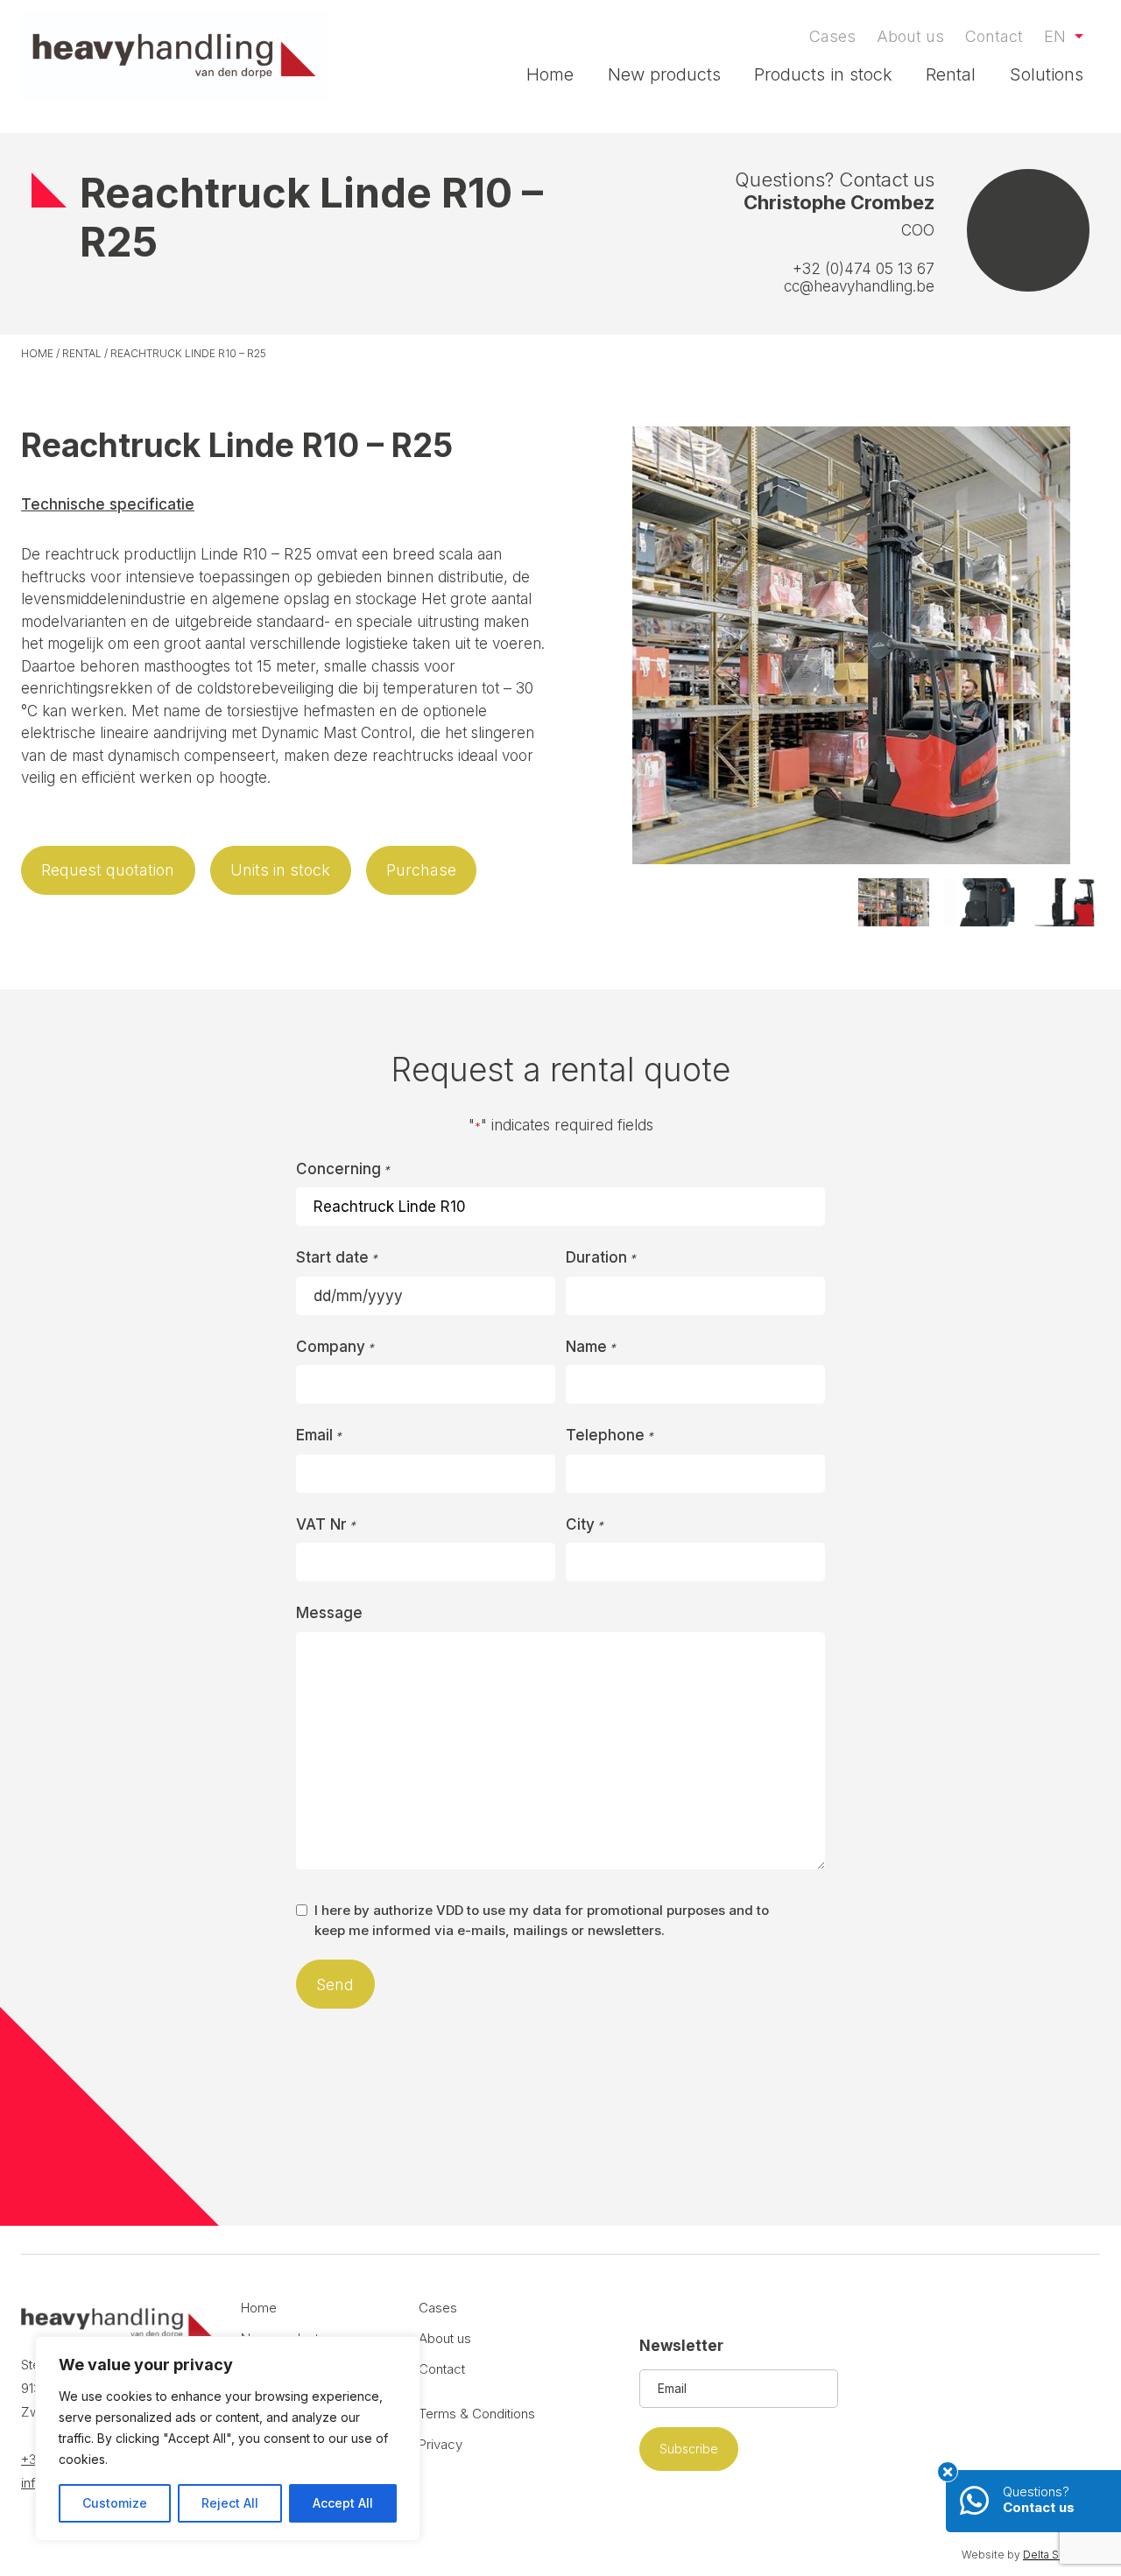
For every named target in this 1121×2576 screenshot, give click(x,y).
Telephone (610, 1435)
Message (329, 1613)
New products (664, 74)
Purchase (421, 870)
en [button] (1057, 36)
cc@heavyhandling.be (859, 286)
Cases (832, 36)
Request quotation (108, 870)
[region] (228, 2439)
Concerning (343, 1169)
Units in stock (280, 870)
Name (591, 1347)
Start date (337, 1257)
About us (910, 36)
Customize (115, 2503)
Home (550, 74)
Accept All (343, 2503)
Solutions (1047, 74)
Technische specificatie (108, 504)
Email (319, 1435)
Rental (951, 74)
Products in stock (823, 74)
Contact (994, 36)
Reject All (230, 2503)
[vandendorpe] (174, 56)
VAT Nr (326, 1524)
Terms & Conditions (477, 2414)
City (585, 1524)
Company (335, 1347)
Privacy (441, 2444)
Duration (601, 1257)
